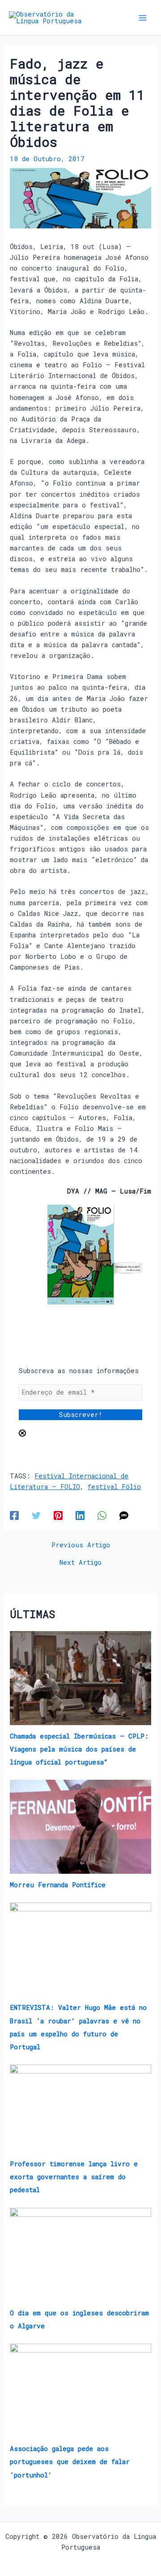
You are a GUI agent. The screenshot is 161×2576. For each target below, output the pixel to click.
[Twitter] (36, 1515)
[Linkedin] (80, 1515)
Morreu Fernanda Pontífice (58, 1885)
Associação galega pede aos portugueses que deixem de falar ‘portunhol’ (70, 2462)
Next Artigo (80, 1563)
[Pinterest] (58, 1515)
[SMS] (124, 1515)
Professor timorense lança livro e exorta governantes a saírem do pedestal (74, 2177)
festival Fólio (114, 1487)
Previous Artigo (81, 1545)
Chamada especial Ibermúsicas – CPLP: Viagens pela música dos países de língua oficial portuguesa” (79, 1749)
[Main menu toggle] (143, 18)
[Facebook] (14, 1515)
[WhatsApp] (102, 1515)
